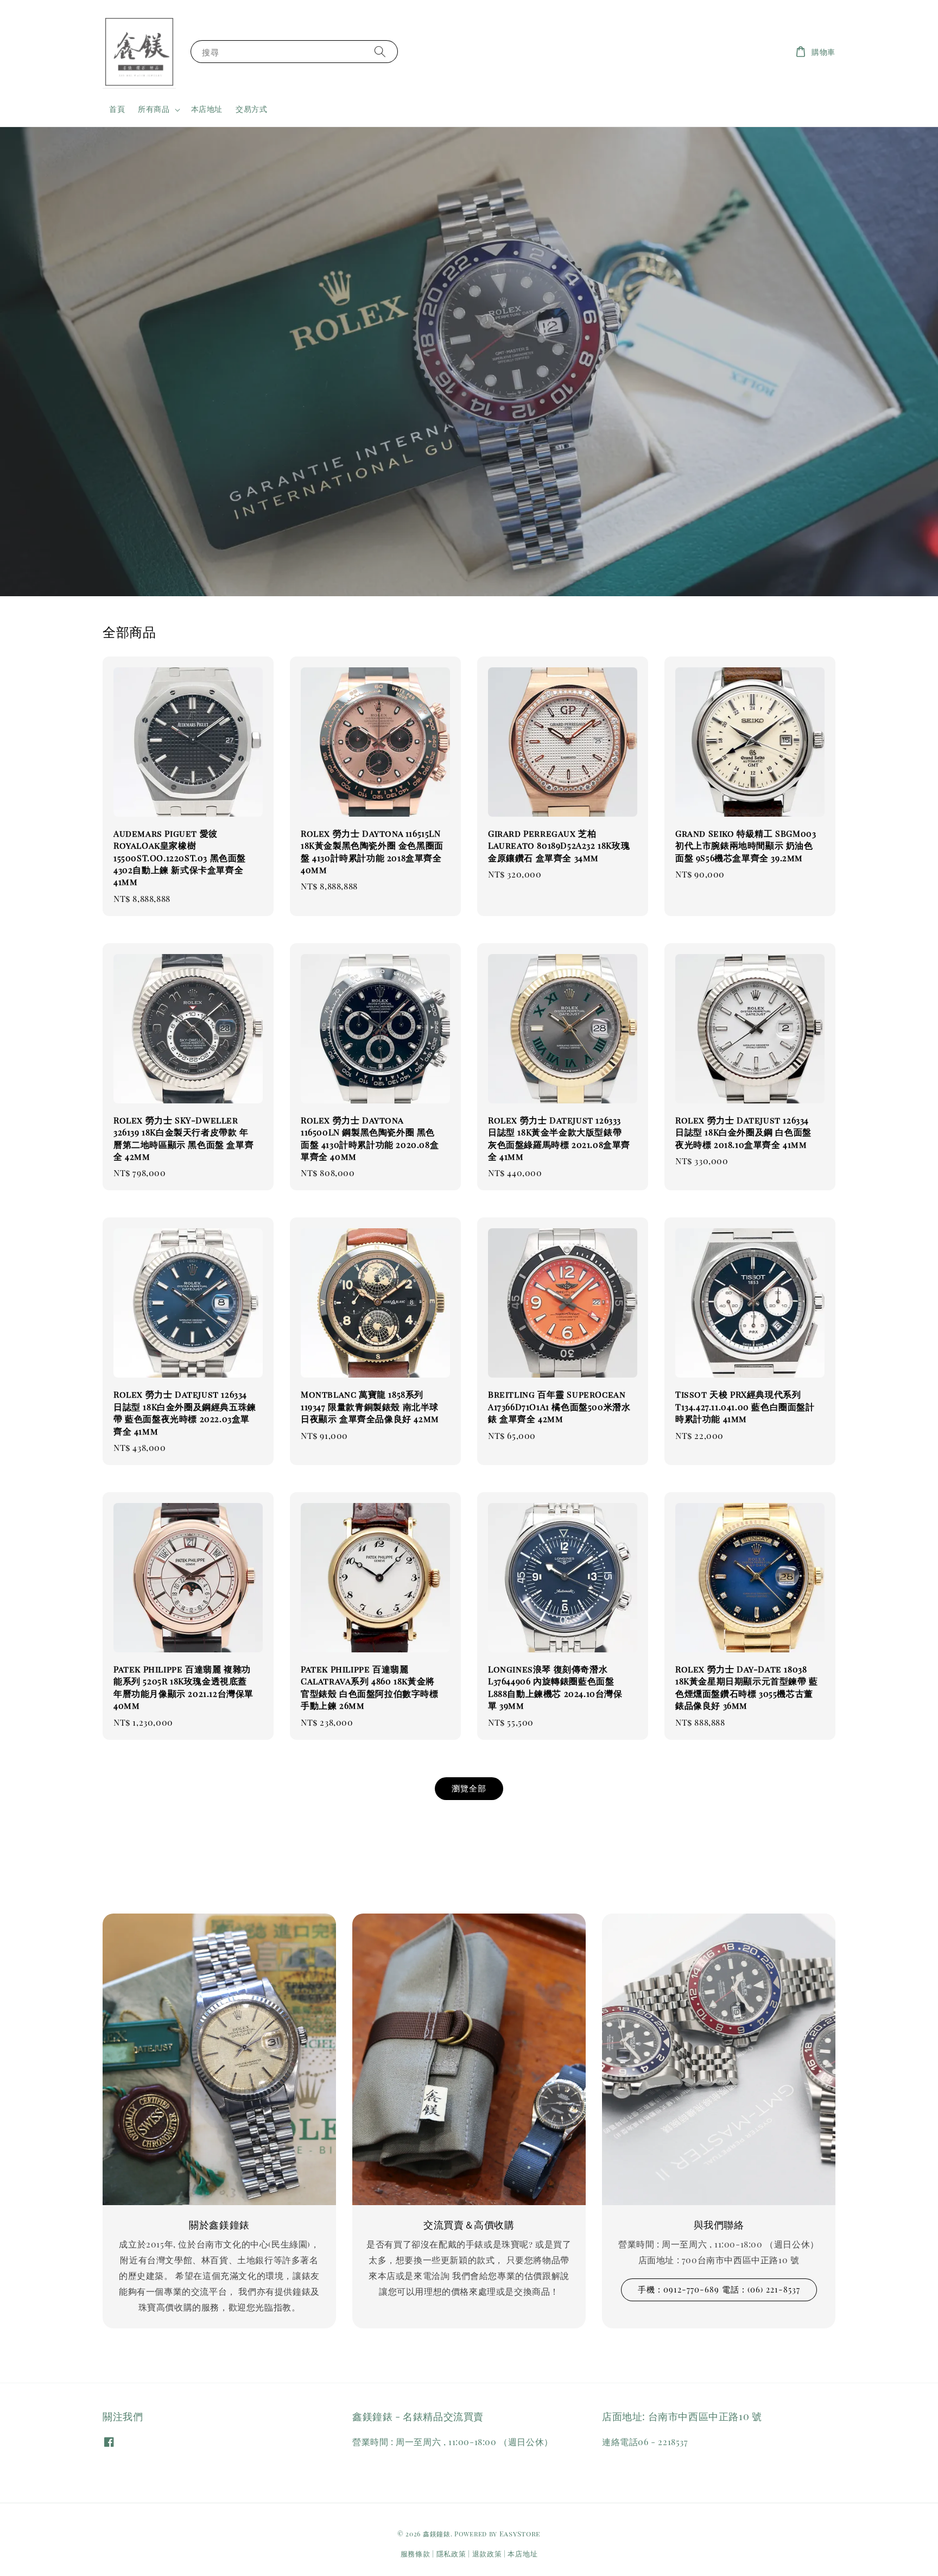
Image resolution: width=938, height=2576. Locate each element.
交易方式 (251, 109)
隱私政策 (451, 2553)
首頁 (117, 109)
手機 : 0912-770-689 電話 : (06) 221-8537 (719, 2289)
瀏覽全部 (469, 1788)
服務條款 (416, 2553)
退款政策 (487, 2553)
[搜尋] (380, 51)
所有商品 (154, 109)
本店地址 (207, 109)
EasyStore (520, 2533)
